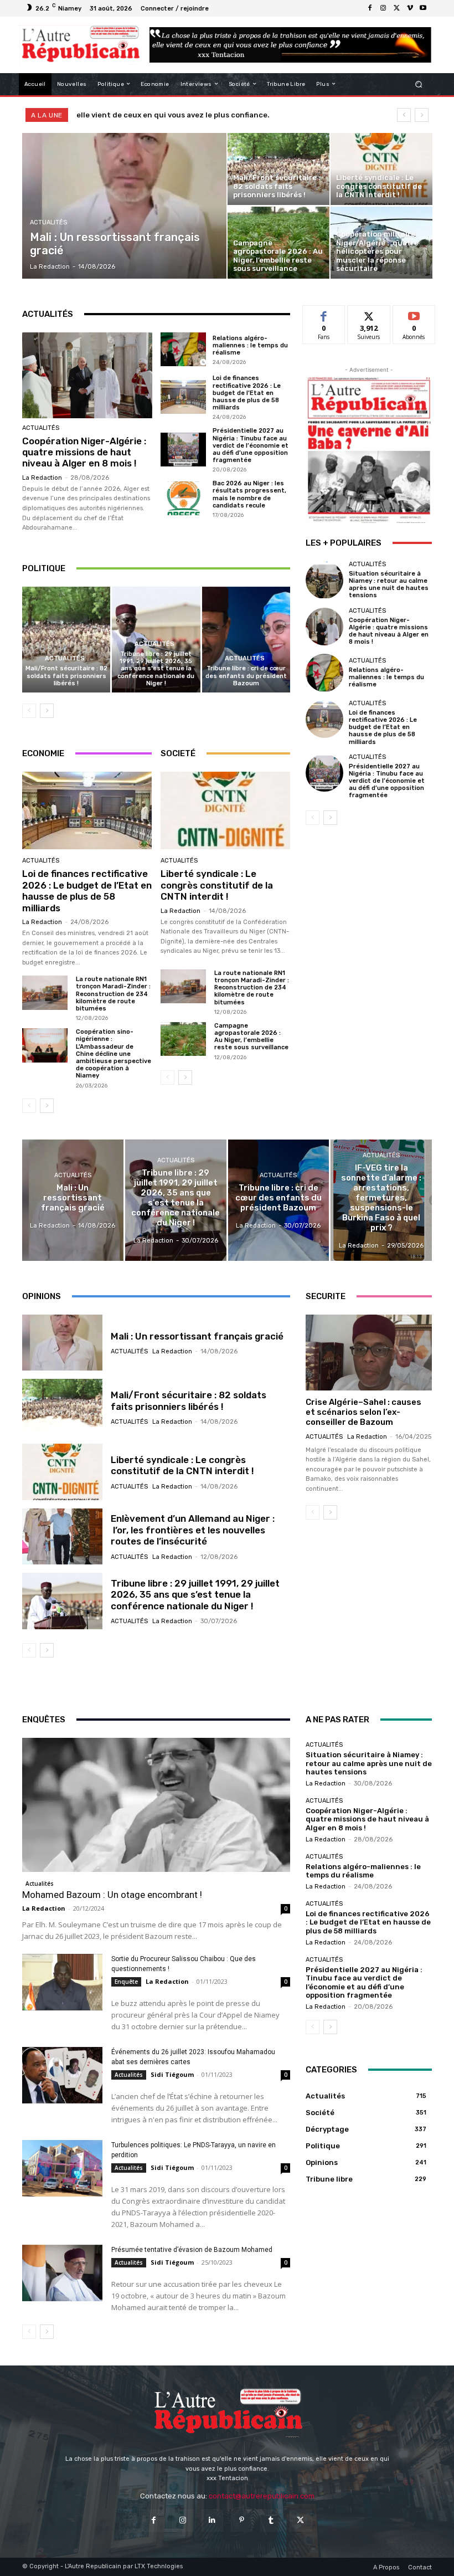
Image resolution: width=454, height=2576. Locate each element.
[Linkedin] (212, 2520)
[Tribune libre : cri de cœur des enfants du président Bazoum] (246, 640)
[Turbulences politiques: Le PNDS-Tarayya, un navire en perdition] (62, 2168)
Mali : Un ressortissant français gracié (197, 1336)
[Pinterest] (242, 2520)
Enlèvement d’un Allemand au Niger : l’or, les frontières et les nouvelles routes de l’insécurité (193, 1530)
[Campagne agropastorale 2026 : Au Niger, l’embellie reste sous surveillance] (278, 243)
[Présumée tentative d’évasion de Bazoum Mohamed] (62, 2273)
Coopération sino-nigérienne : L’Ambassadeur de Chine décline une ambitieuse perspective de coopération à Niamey (114, 1054)
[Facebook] (370, 8)
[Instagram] (383, 8)
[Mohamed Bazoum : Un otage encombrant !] (156, 1805)
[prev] (404, 115)
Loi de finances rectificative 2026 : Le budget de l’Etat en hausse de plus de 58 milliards (247, 393)
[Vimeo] (410, 8)
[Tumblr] (271, 2520)
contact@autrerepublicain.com (262, 2496)
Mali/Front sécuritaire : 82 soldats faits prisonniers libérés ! (66, 676)
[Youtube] (423, 8)
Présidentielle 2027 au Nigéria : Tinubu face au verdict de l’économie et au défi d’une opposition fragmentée (251, 445)
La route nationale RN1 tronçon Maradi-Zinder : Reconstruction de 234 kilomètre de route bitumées (113, 994)
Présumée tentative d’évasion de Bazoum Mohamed (192, 2250)
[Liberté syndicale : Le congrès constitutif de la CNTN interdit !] (381, 169)
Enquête (126, 1982)
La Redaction (42, 478)
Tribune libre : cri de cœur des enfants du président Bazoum (246, 676)
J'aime (324, 314)
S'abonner (414, 314)
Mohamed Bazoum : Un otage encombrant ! (112, 1895)
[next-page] (47, 711)
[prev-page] (29, 711)
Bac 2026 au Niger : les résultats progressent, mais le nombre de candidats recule (249, 494)
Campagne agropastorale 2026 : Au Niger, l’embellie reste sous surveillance (251, 1037)
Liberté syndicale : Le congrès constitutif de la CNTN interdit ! (217, 885)
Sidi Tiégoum (172, 2074)
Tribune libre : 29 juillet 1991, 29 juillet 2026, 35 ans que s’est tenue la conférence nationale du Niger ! (156, 669)
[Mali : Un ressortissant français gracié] (125, 206)
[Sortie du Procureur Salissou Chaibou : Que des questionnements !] (62, 1982)
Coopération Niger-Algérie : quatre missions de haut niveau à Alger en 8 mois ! (84, 452)
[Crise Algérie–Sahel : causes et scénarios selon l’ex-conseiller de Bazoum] (369, 1353)
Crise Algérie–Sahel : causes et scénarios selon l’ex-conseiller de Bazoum (363, 1412)
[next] (422, 115)
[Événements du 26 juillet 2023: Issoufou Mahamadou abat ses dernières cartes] (62, 2075)
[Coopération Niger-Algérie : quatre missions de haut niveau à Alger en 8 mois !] (87, 375)
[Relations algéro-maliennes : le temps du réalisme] (183, 350)
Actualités (48, 222)
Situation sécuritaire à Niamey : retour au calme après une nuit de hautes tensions (389, 585)
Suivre (369, 314)
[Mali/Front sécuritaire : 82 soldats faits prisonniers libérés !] (278, 169)
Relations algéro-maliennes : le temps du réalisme (250, 345)
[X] (396, 8)
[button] (419, 84)
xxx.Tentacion (102, 115)
